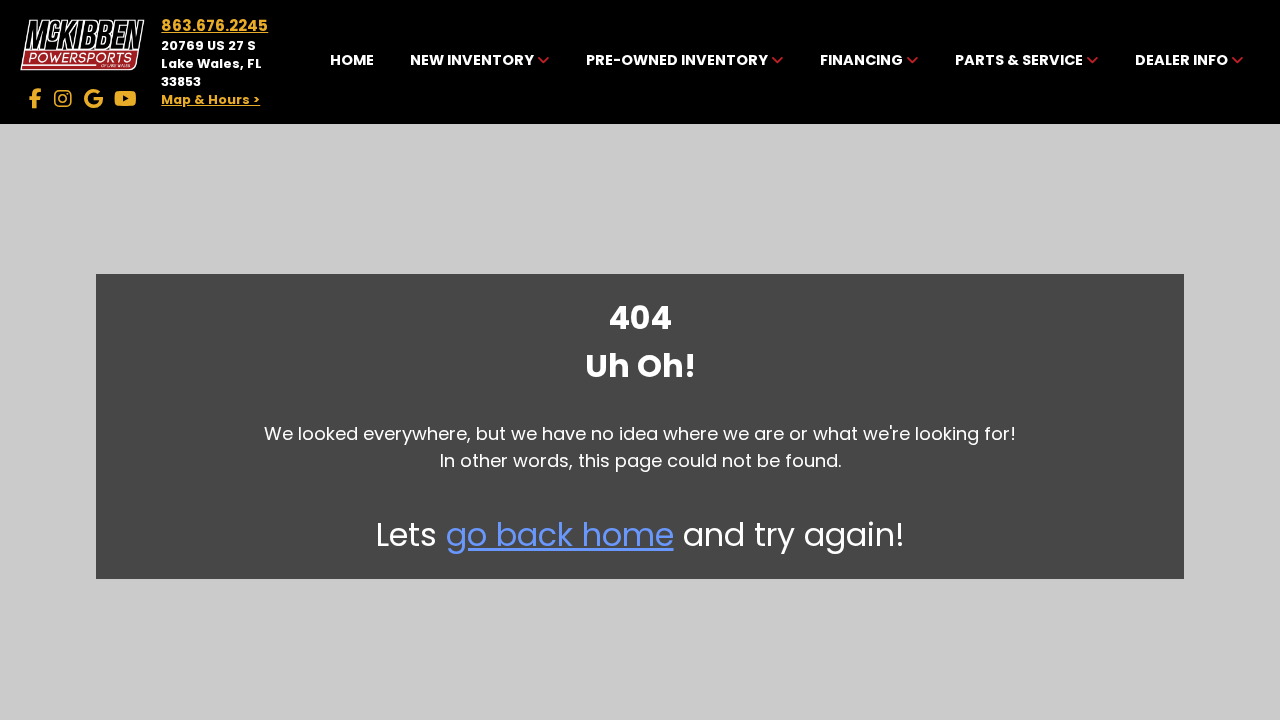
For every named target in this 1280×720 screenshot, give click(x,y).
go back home (560, 534)
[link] (352, 62)
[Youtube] (125, 99)
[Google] (93, 99)
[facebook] (35, 99)
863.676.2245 (214, 25)
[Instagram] (63, 99)
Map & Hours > (210, 99)
